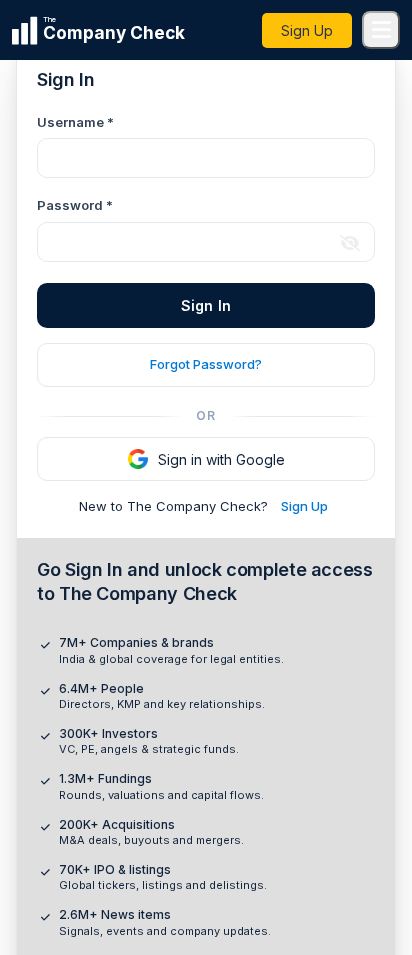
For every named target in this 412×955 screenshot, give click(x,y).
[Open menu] (381, 30)
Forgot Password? (206, 364)
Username (75, 122)
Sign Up (307, 30)
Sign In (206, 305)
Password (75, 205)
